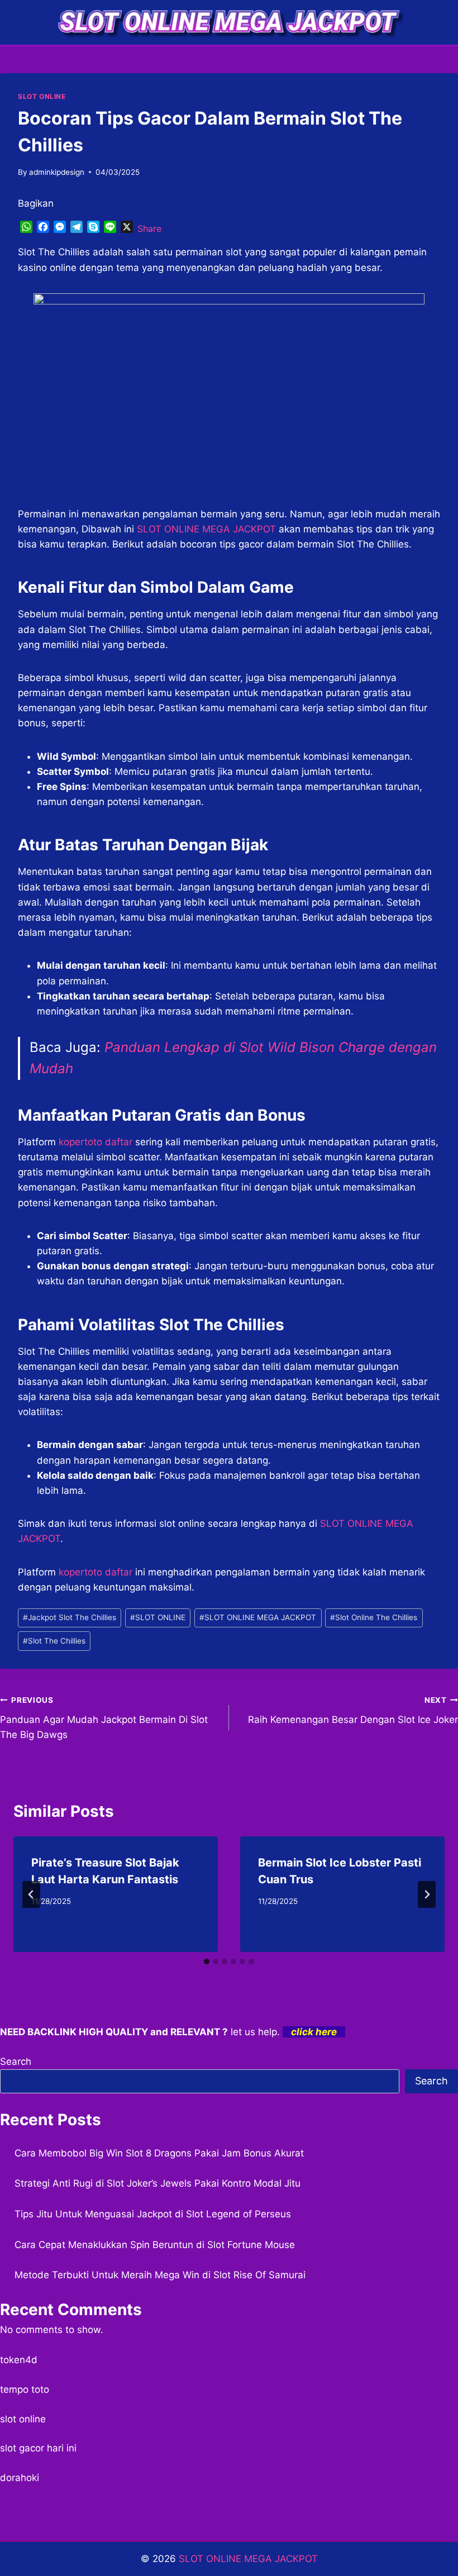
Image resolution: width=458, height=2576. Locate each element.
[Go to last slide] (31, 1894)
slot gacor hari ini (38, 2448)
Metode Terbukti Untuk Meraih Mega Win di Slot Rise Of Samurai (160, 2275)
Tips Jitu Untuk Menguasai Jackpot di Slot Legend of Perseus (153, 2214)
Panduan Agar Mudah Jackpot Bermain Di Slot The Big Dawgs (104, 1718)
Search (16, 2061)
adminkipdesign (57, 172)
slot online (23, 2419)
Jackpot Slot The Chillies (70, 1617)
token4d (19, 2360)
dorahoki (20, 2478)
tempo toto (25, 2389)
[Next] (427, 1894)
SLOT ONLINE (42, 96)
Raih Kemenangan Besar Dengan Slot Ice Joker (353, 1710)
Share (149, 228)
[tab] (207, 1961)
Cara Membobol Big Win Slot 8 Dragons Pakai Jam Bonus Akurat (159, 2153)
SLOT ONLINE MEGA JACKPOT (206, 529)
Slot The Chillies (54, 1641)
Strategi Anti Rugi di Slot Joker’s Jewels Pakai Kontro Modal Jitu (158, 2183)
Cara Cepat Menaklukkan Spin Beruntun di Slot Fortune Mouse (155, 2245)
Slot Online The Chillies (374, 1617)
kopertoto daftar (96, 1572)
